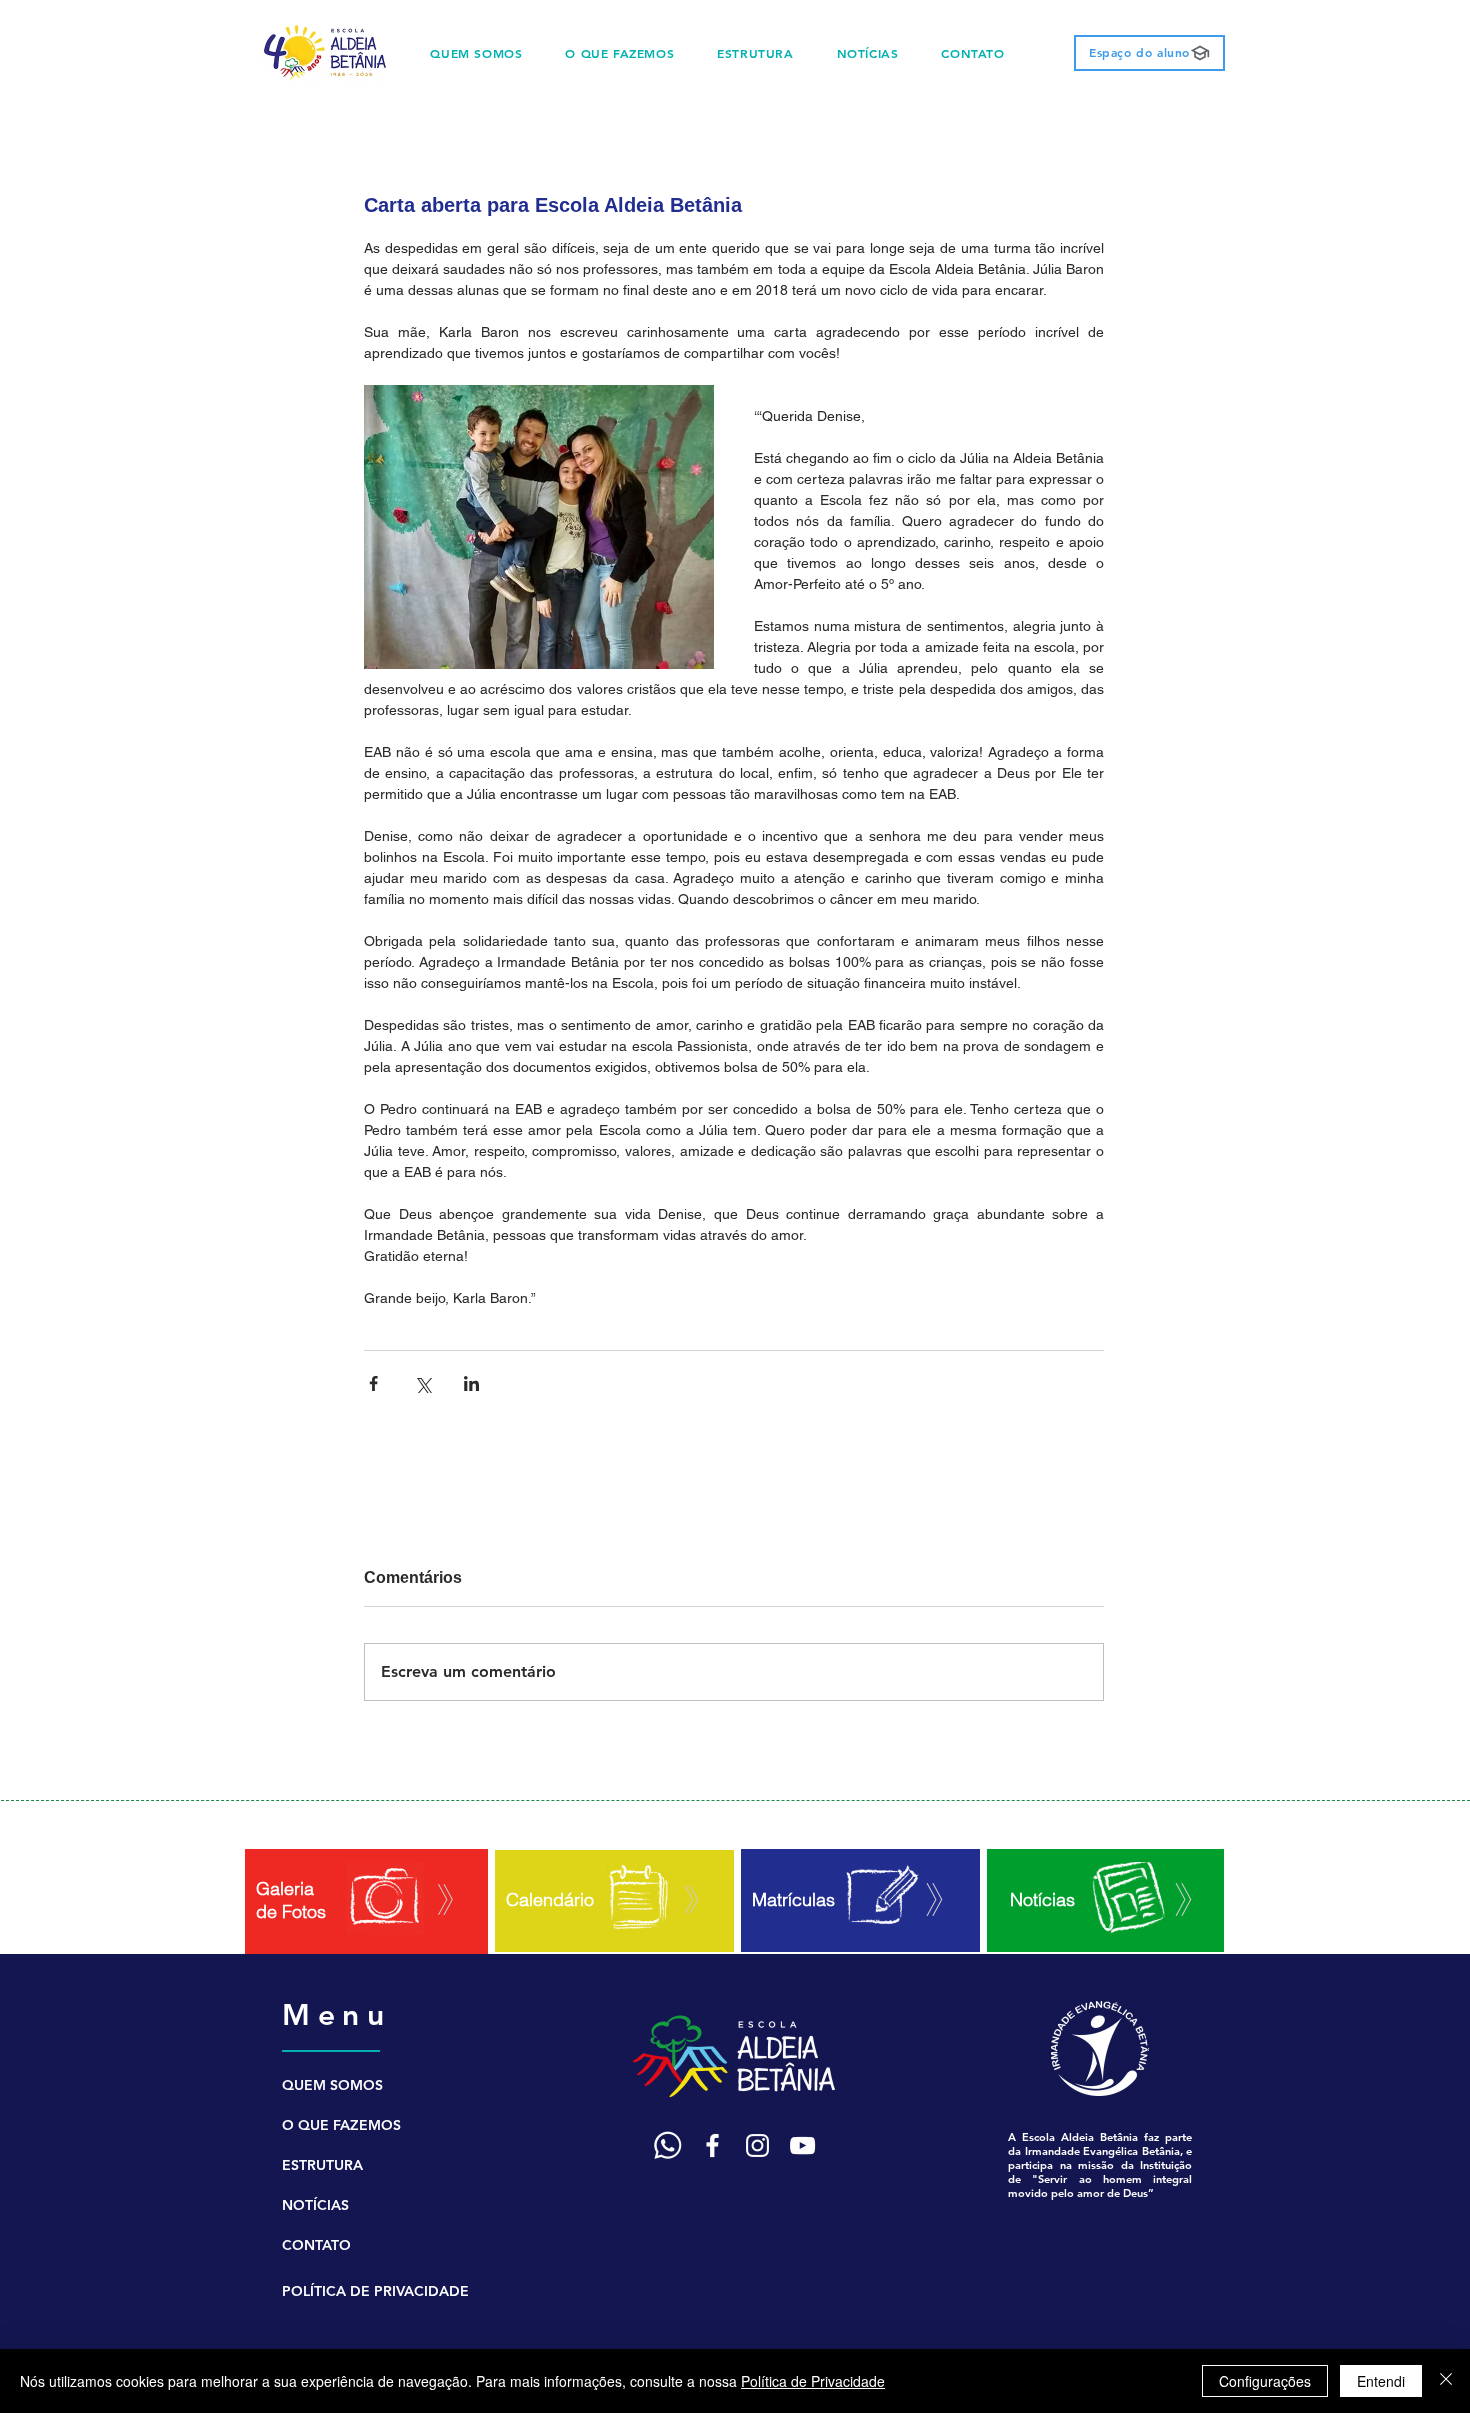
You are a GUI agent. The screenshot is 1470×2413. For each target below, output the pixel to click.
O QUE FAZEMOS (341, 2125)
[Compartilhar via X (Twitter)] (422, 1383)
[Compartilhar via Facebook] (373, 1383)
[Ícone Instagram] (757, 2145)
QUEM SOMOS (332, 2085)
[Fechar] (1446, 2381)
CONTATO (316, 2245)
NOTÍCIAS (315, 2205)
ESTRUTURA (322, 2165)
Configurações (1265, 2381)
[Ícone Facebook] (712, 2145)
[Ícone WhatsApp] (667, 2145)
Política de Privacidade (813, 2381)
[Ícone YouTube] (802, 2145)
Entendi (1381, 2381)
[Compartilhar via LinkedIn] (471, 1383)
